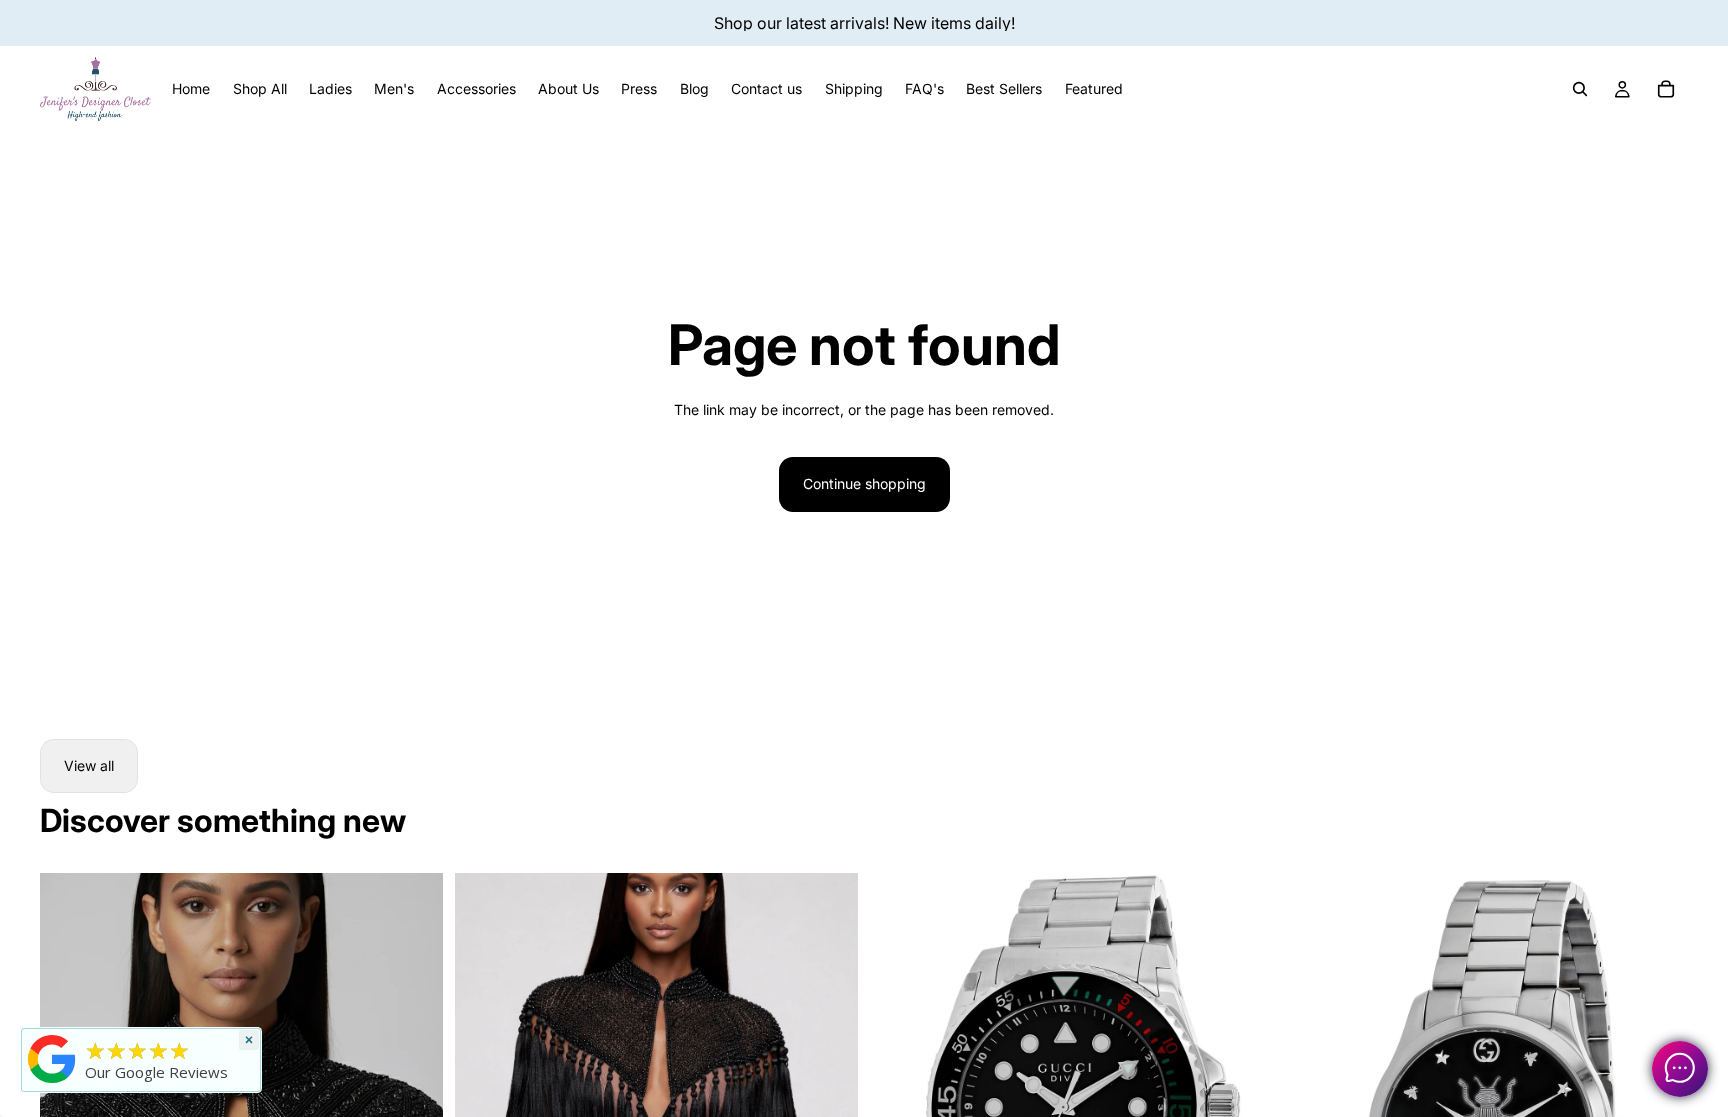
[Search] (1580, 89)
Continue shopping (864, 483)
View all (89, 765)
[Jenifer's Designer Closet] (52, 1059)
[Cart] (1666, 89)
